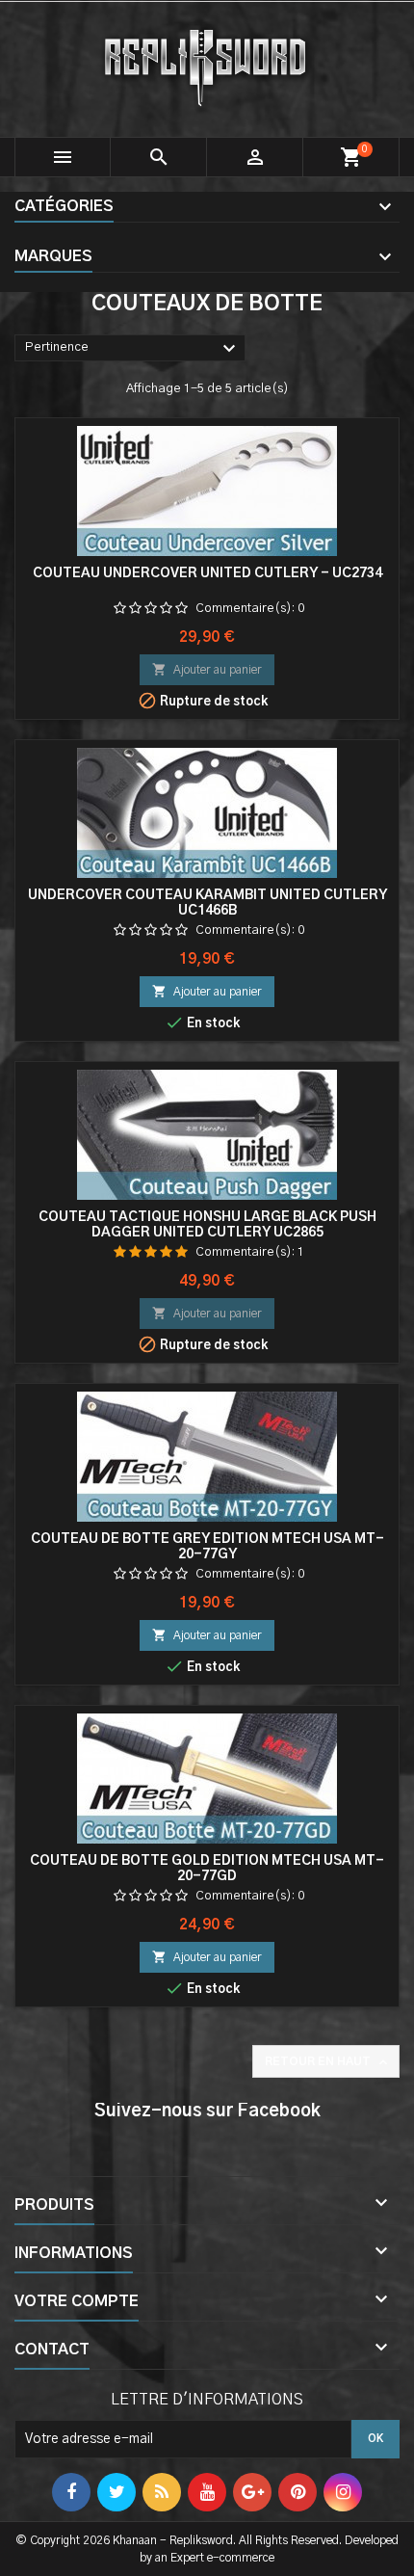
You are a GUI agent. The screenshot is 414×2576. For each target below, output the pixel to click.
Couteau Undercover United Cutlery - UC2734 (207, 573)
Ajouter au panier (207, 669)
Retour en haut (328, 2062)
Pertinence (133, 349)
